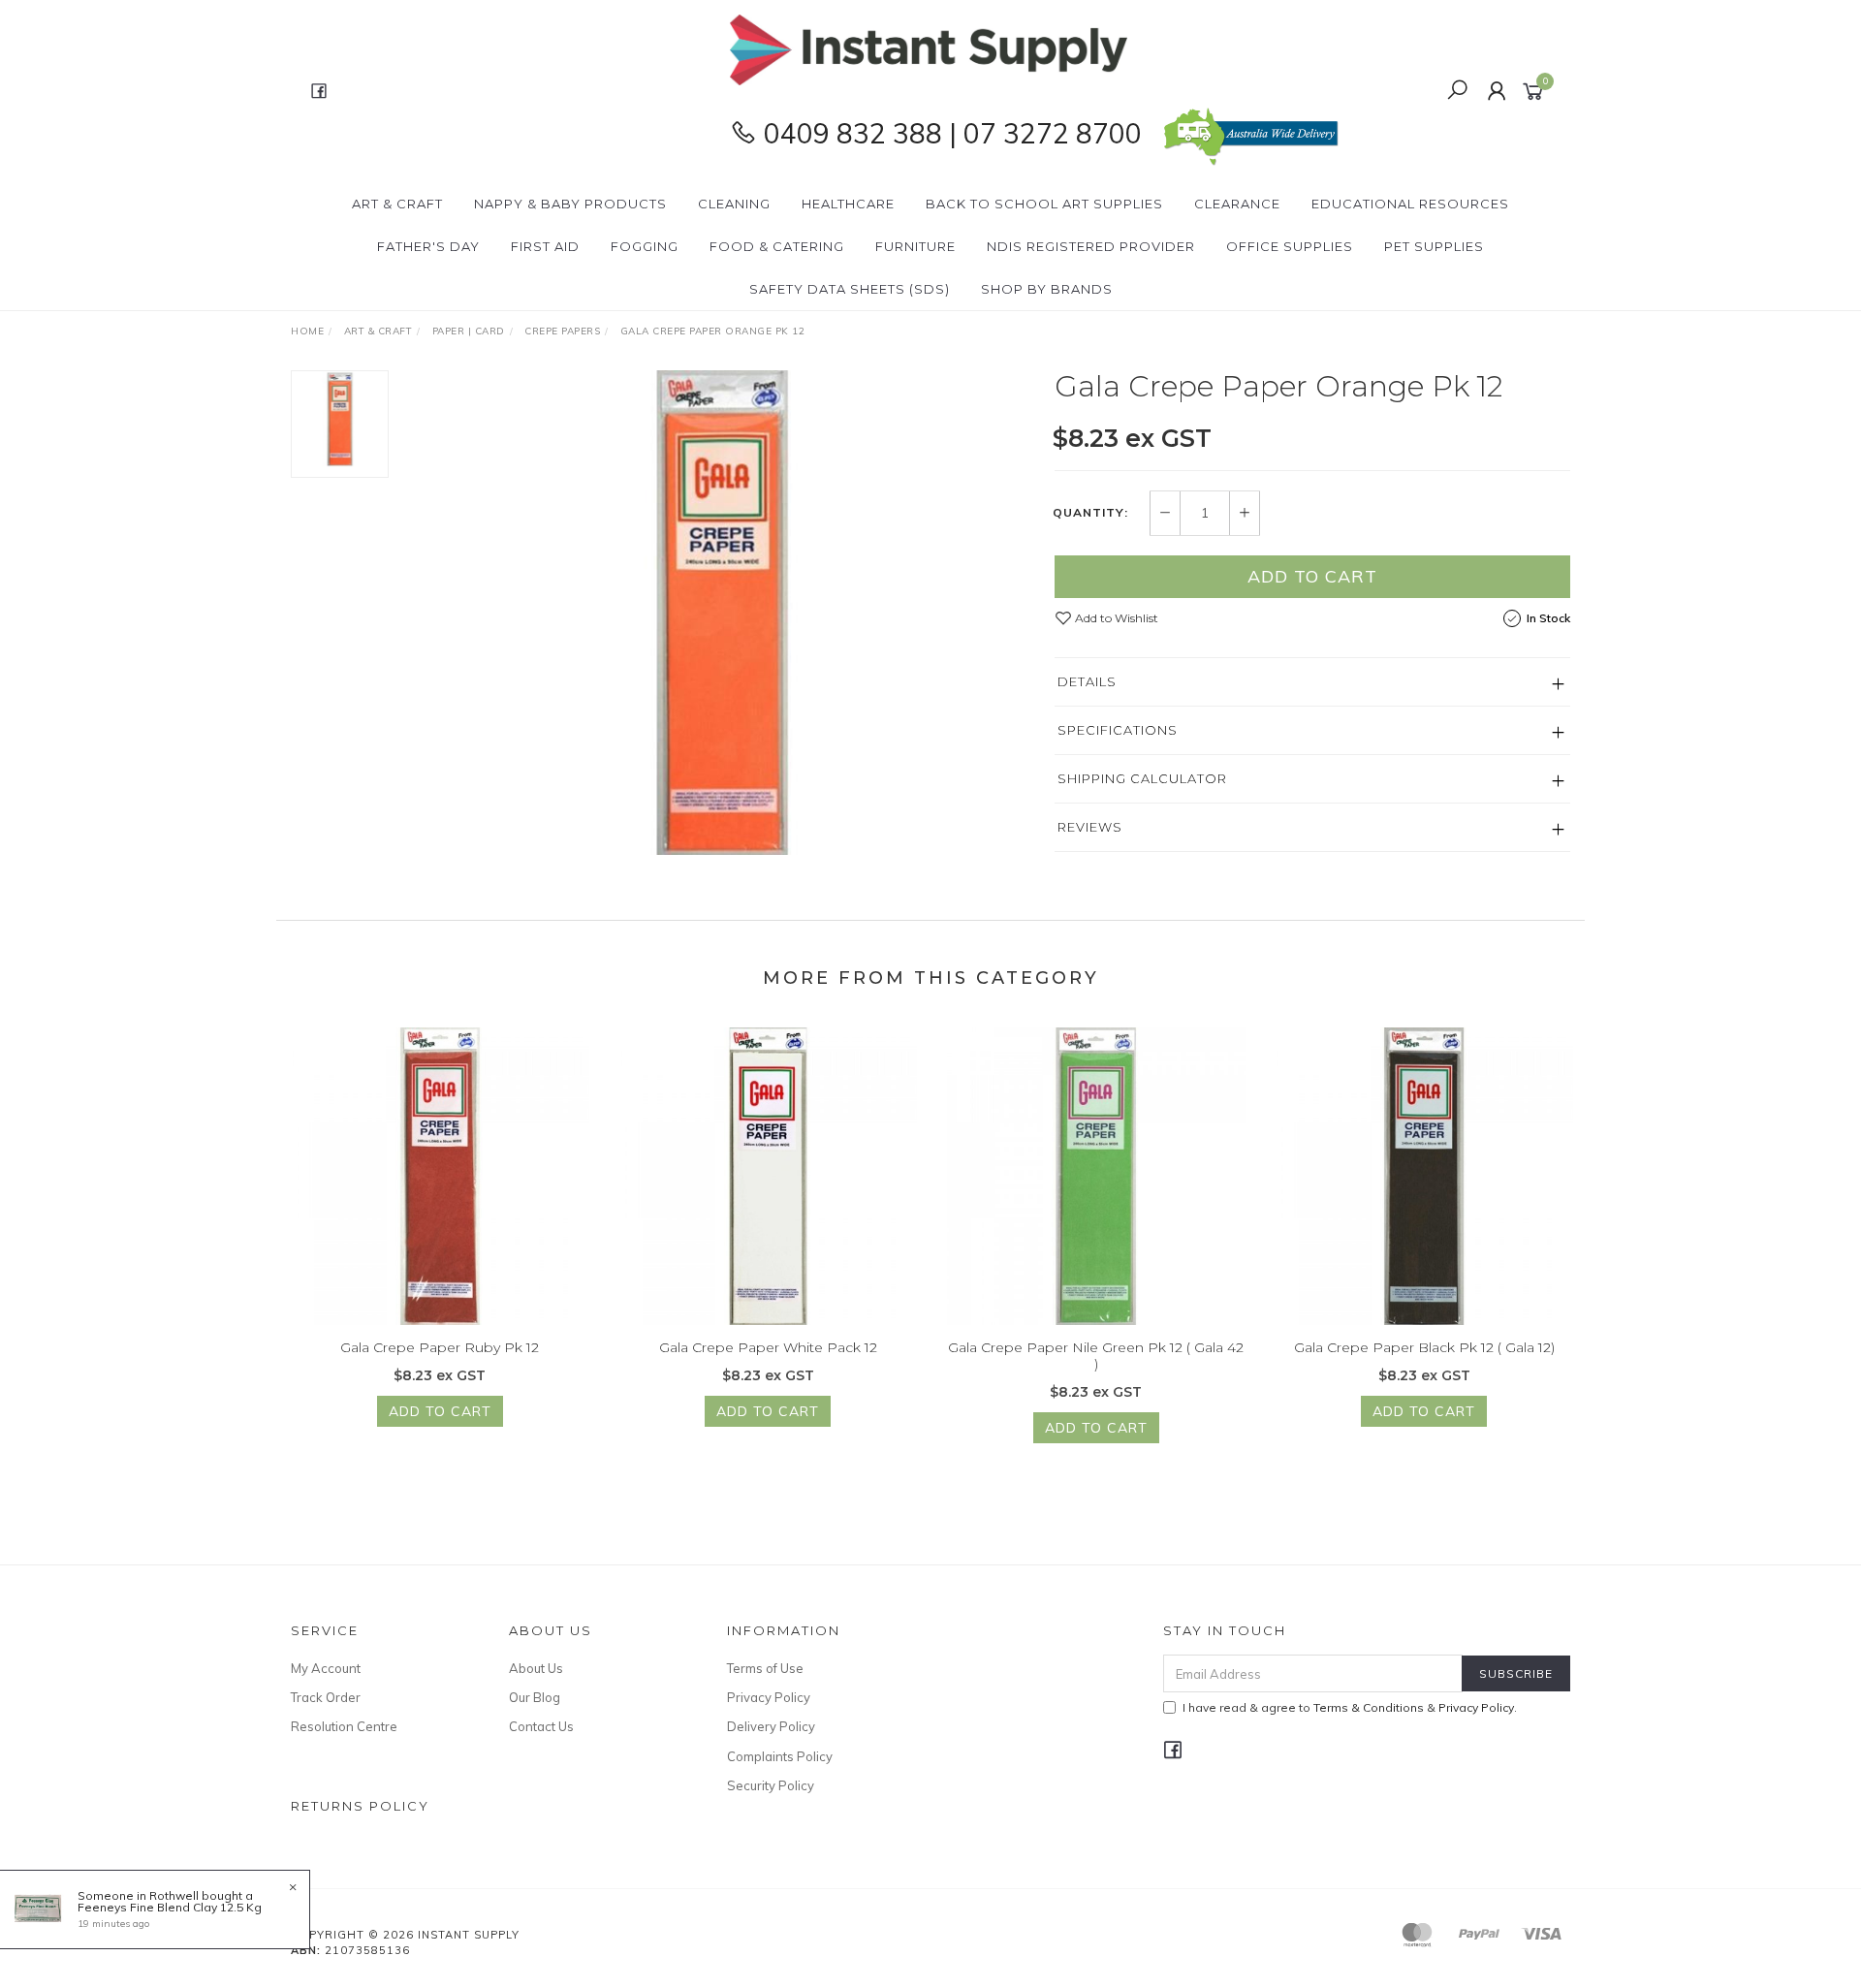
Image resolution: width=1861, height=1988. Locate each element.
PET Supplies (1434, 246)
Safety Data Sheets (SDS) (850, 289)
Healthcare (848, 204)
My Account (326, 1668)
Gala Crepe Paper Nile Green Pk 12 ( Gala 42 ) (1096, 1356)
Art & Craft (397, 204)
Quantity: (1090, 513)
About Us (536, 1668)
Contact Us (541, 1726)
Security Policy (771, 1785)
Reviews (1090, 827)
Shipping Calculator (1142, 778)
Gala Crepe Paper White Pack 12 (768, 1347)
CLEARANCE (1237, 204)
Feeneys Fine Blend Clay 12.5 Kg (170, 1907)
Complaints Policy (780, 1756)
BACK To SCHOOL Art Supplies (1044, 204)
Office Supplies (1290, 246)
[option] (721, 613)
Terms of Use (765, 1668)
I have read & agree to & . (1350, 1707)
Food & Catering (777, 246)
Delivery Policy (771, 1726)
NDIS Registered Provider (1091, 246)
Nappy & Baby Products (570, 204)
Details (1087, 681)
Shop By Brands (1047, 289)
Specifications (1118, 730)
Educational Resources (1410, 204)
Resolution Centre (344, 1726)
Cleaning (734, 204)
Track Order (326, 1697)
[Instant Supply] (929, 48)
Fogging (645, 246)
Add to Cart (1312, 576)
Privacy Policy (769, 1697)
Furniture (915, 246)
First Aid (545, 246)
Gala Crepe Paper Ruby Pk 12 (440, 1347)
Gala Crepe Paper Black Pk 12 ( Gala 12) (1424, 1347)
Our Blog (535, 1697)
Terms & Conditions (1369, 1707)
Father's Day (428, 246)
